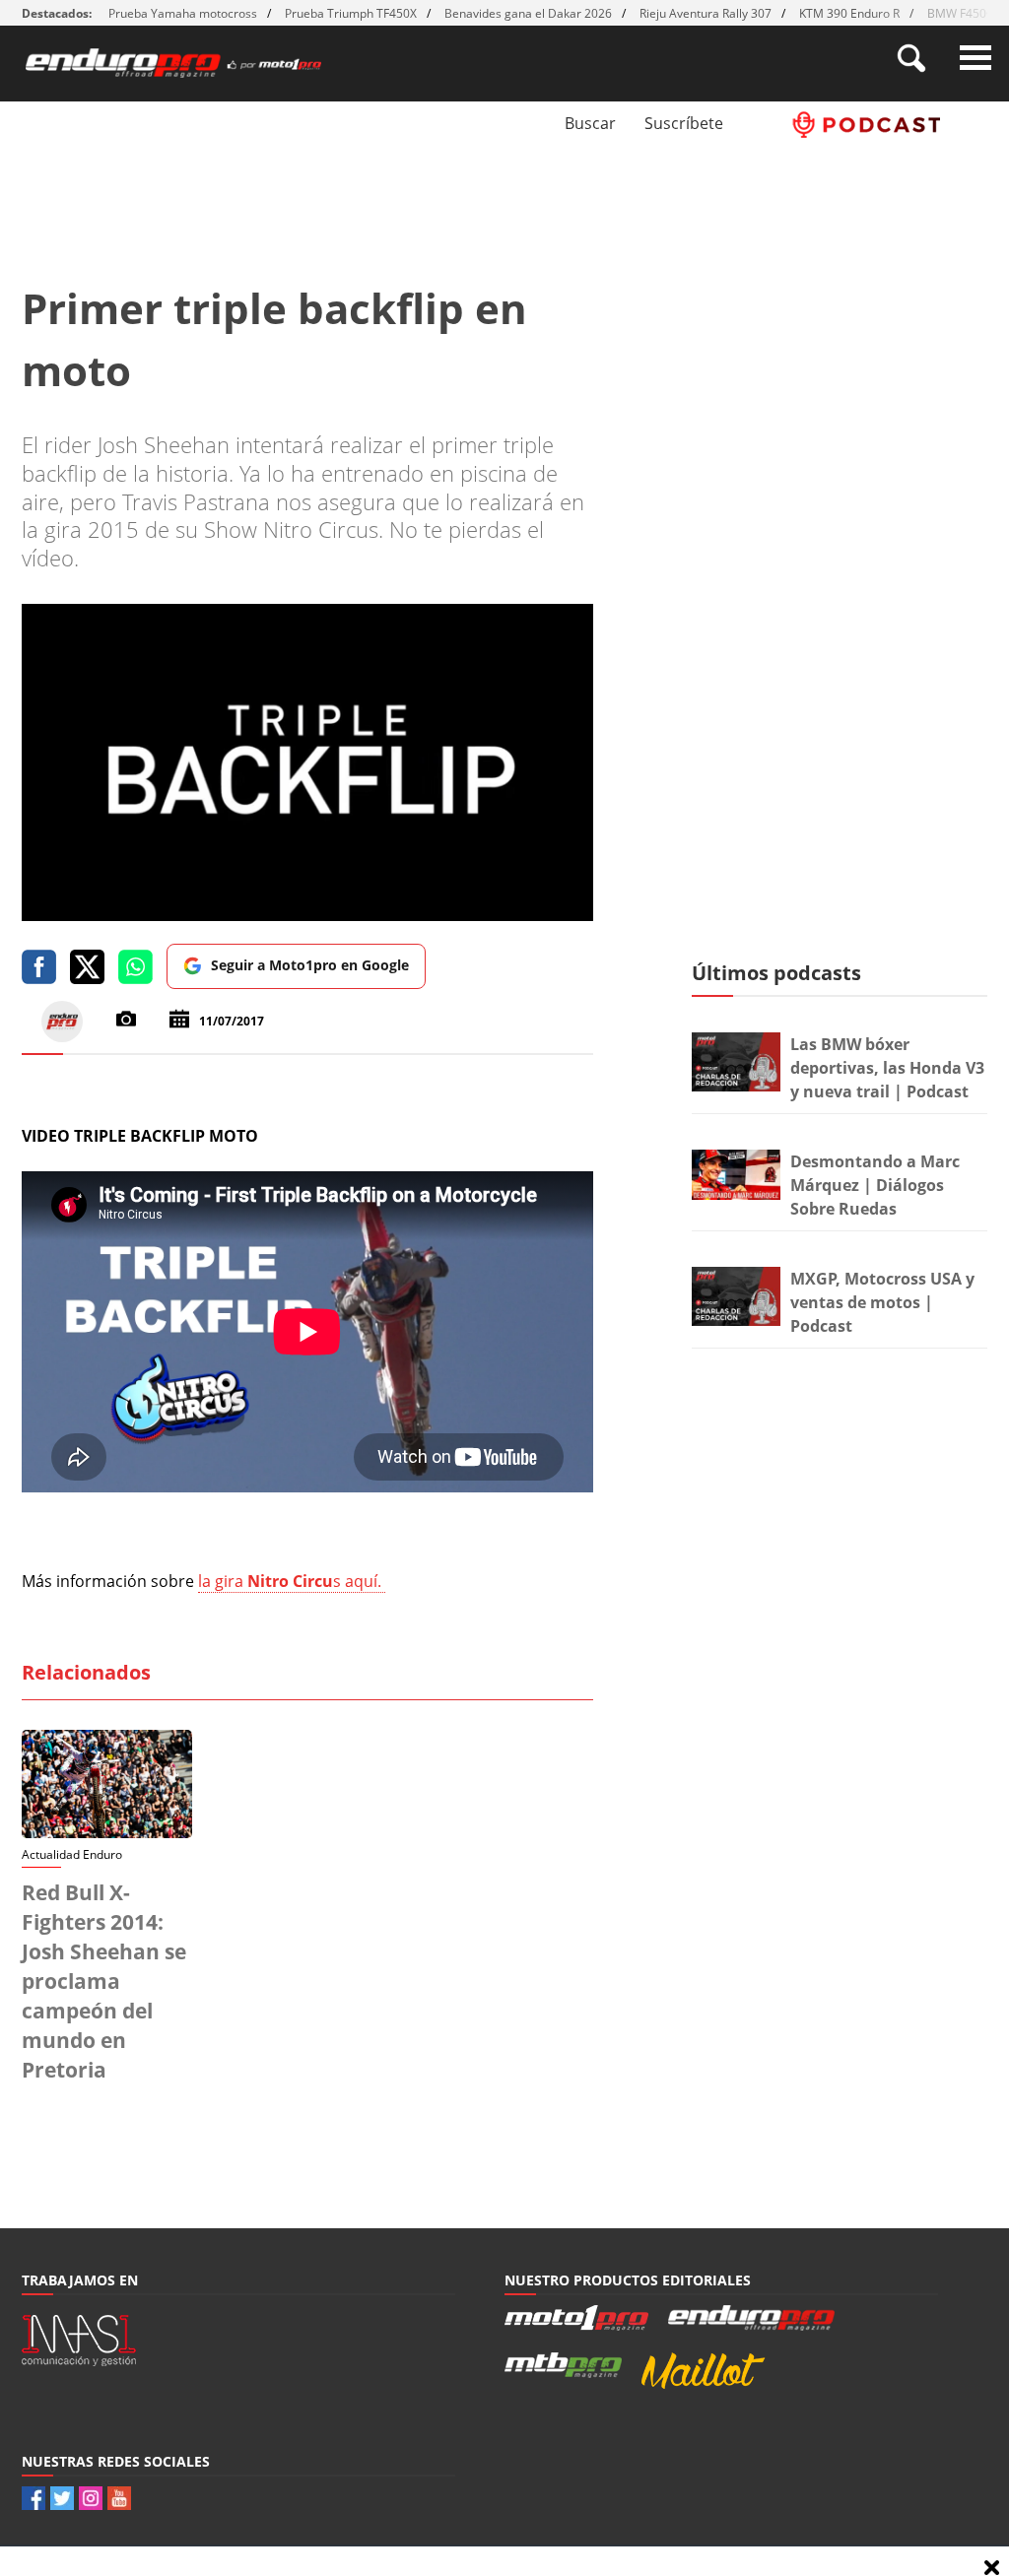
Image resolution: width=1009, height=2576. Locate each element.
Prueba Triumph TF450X (351, 13)
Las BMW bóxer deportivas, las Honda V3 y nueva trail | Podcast (887, 1068)
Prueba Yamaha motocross (183, 13)
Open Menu (975, 58)
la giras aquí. (292, 1581)
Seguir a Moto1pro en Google (310, 965)
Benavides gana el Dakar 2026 (528, 13)
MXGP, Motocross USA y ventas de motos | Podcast (882, 1302)
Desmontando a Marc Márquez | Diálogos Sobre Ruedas (875, 1185)
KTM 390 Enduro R (849, 13)
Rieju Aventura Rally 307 (706, 13)
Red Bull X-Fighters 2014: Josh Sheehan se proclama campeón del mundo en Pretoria (104, 1981)
